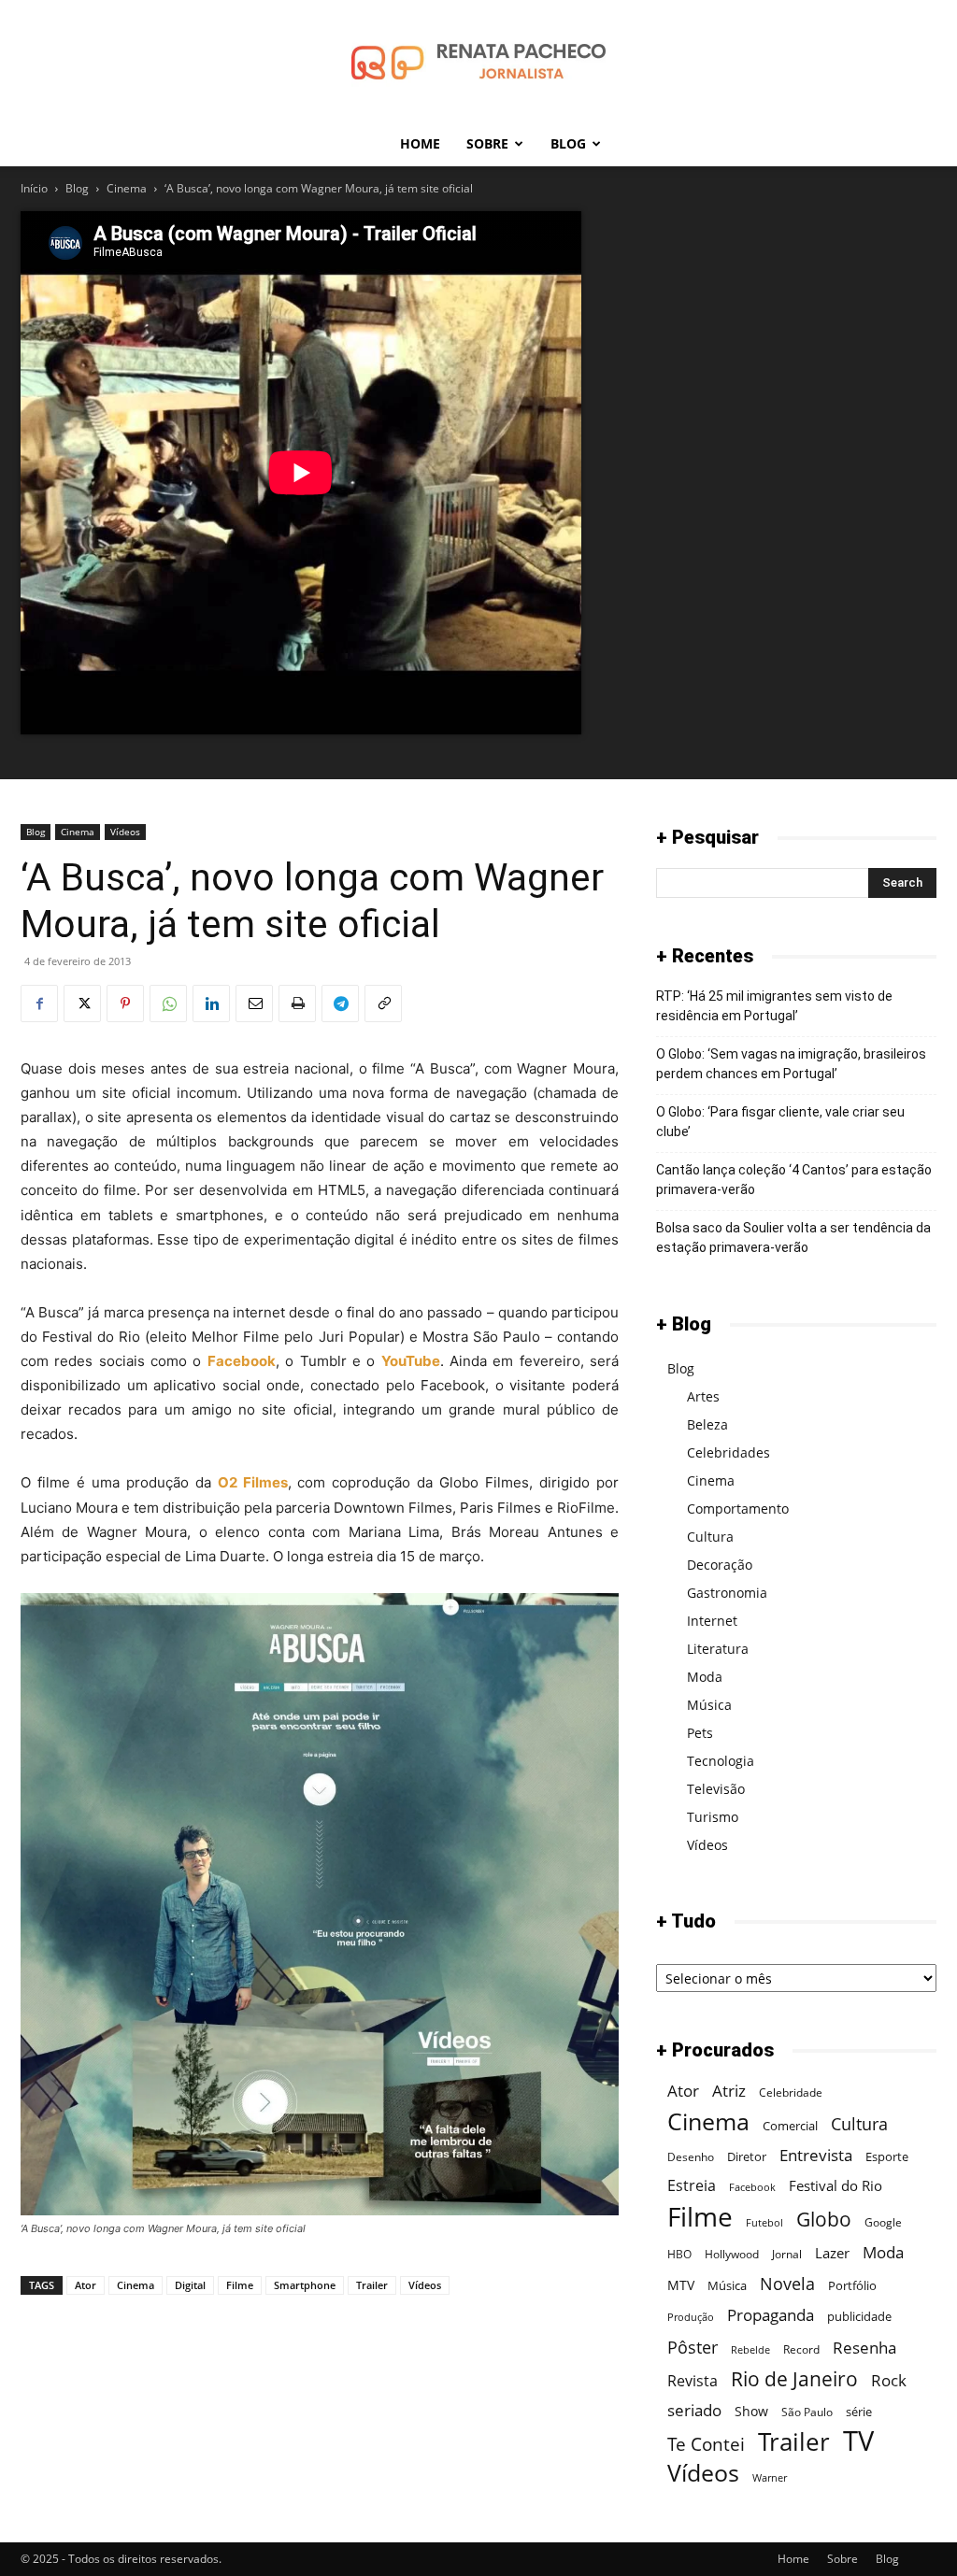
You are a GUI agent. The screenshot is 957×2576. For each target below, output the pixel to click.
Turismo (713, 1817)
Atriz (729, 2091)
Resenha (864, 2348)
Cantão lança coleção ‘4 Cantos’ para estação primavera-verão (794, 1180)
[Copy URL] (383, 1003)
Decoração (720, 1565)
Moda (705, 1677)
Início (34, 188)
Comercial (790, 2126)
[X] (82, 1003)
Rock (889, 2380)
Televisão (716, 1789)
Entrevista (816, 2155)
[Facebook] (39, 1003)
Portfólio (852, 2285)
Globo (824, 2219)
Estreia (692, 2186)
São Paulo (807, 2412)
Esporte (887, 2156)
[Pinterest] (125, 1003)
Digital (190, 2285)
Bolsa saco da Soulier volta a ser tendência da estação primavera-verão (793, 1238)
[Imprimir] (297, 1003)
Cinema (127, 188)
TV (858, 2441)
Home (420, 143)
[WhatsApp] (168, 1003)
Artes (703, 1396)
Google (883, 2222)
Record (801, 2349)
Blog (568, 143)
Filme (240, 2285)
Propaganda (771, 2315)
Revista (693, 2381)
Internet (712, 1621)
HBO (679, 2254)
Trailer (372, 2285)
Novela (787, 2283)
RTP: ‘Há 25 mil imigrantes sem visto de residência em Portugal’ (774, 1006)
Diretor (747, 2156)
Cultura (710, 1537)
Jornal (787, 2254)
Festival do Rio (836, 2185)
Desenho (691, 2157)
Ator (86, 2285)
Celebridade (791, 2092)
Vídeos (125, 832)
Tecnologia (721, 1761)
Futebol (764, 2223)
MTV (681, 2285)
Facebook (752, 2187)
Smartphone (305, 2285)
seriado (694, 2410)
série (859, 2412)
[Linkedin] (211, 1003)
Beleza (707, 1424)
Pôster (693, 2347)
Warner (770, 2478)
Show (751, 2411)
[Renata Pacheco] (478, 62)
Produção (691, 2317)
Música (709, 1705)
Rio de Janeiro (794, 2379)
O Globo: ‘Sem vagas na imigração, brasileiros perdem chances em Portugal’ (791, 1064)
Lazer (832, 2253)
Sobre (487, 143)
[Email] (254, 1003)
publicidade (859, 2316)
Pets (700, 1733)
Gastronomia (727, 1593)
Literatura (718, 1649)
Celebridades (728, 1452)
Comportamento (738, 1509)
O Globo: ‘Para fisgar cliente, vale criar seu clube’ (780, 1122)
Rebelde (750, 2350)
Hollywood (732, 2254)
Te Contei (706, 2444)
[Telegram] (340, 1003)
